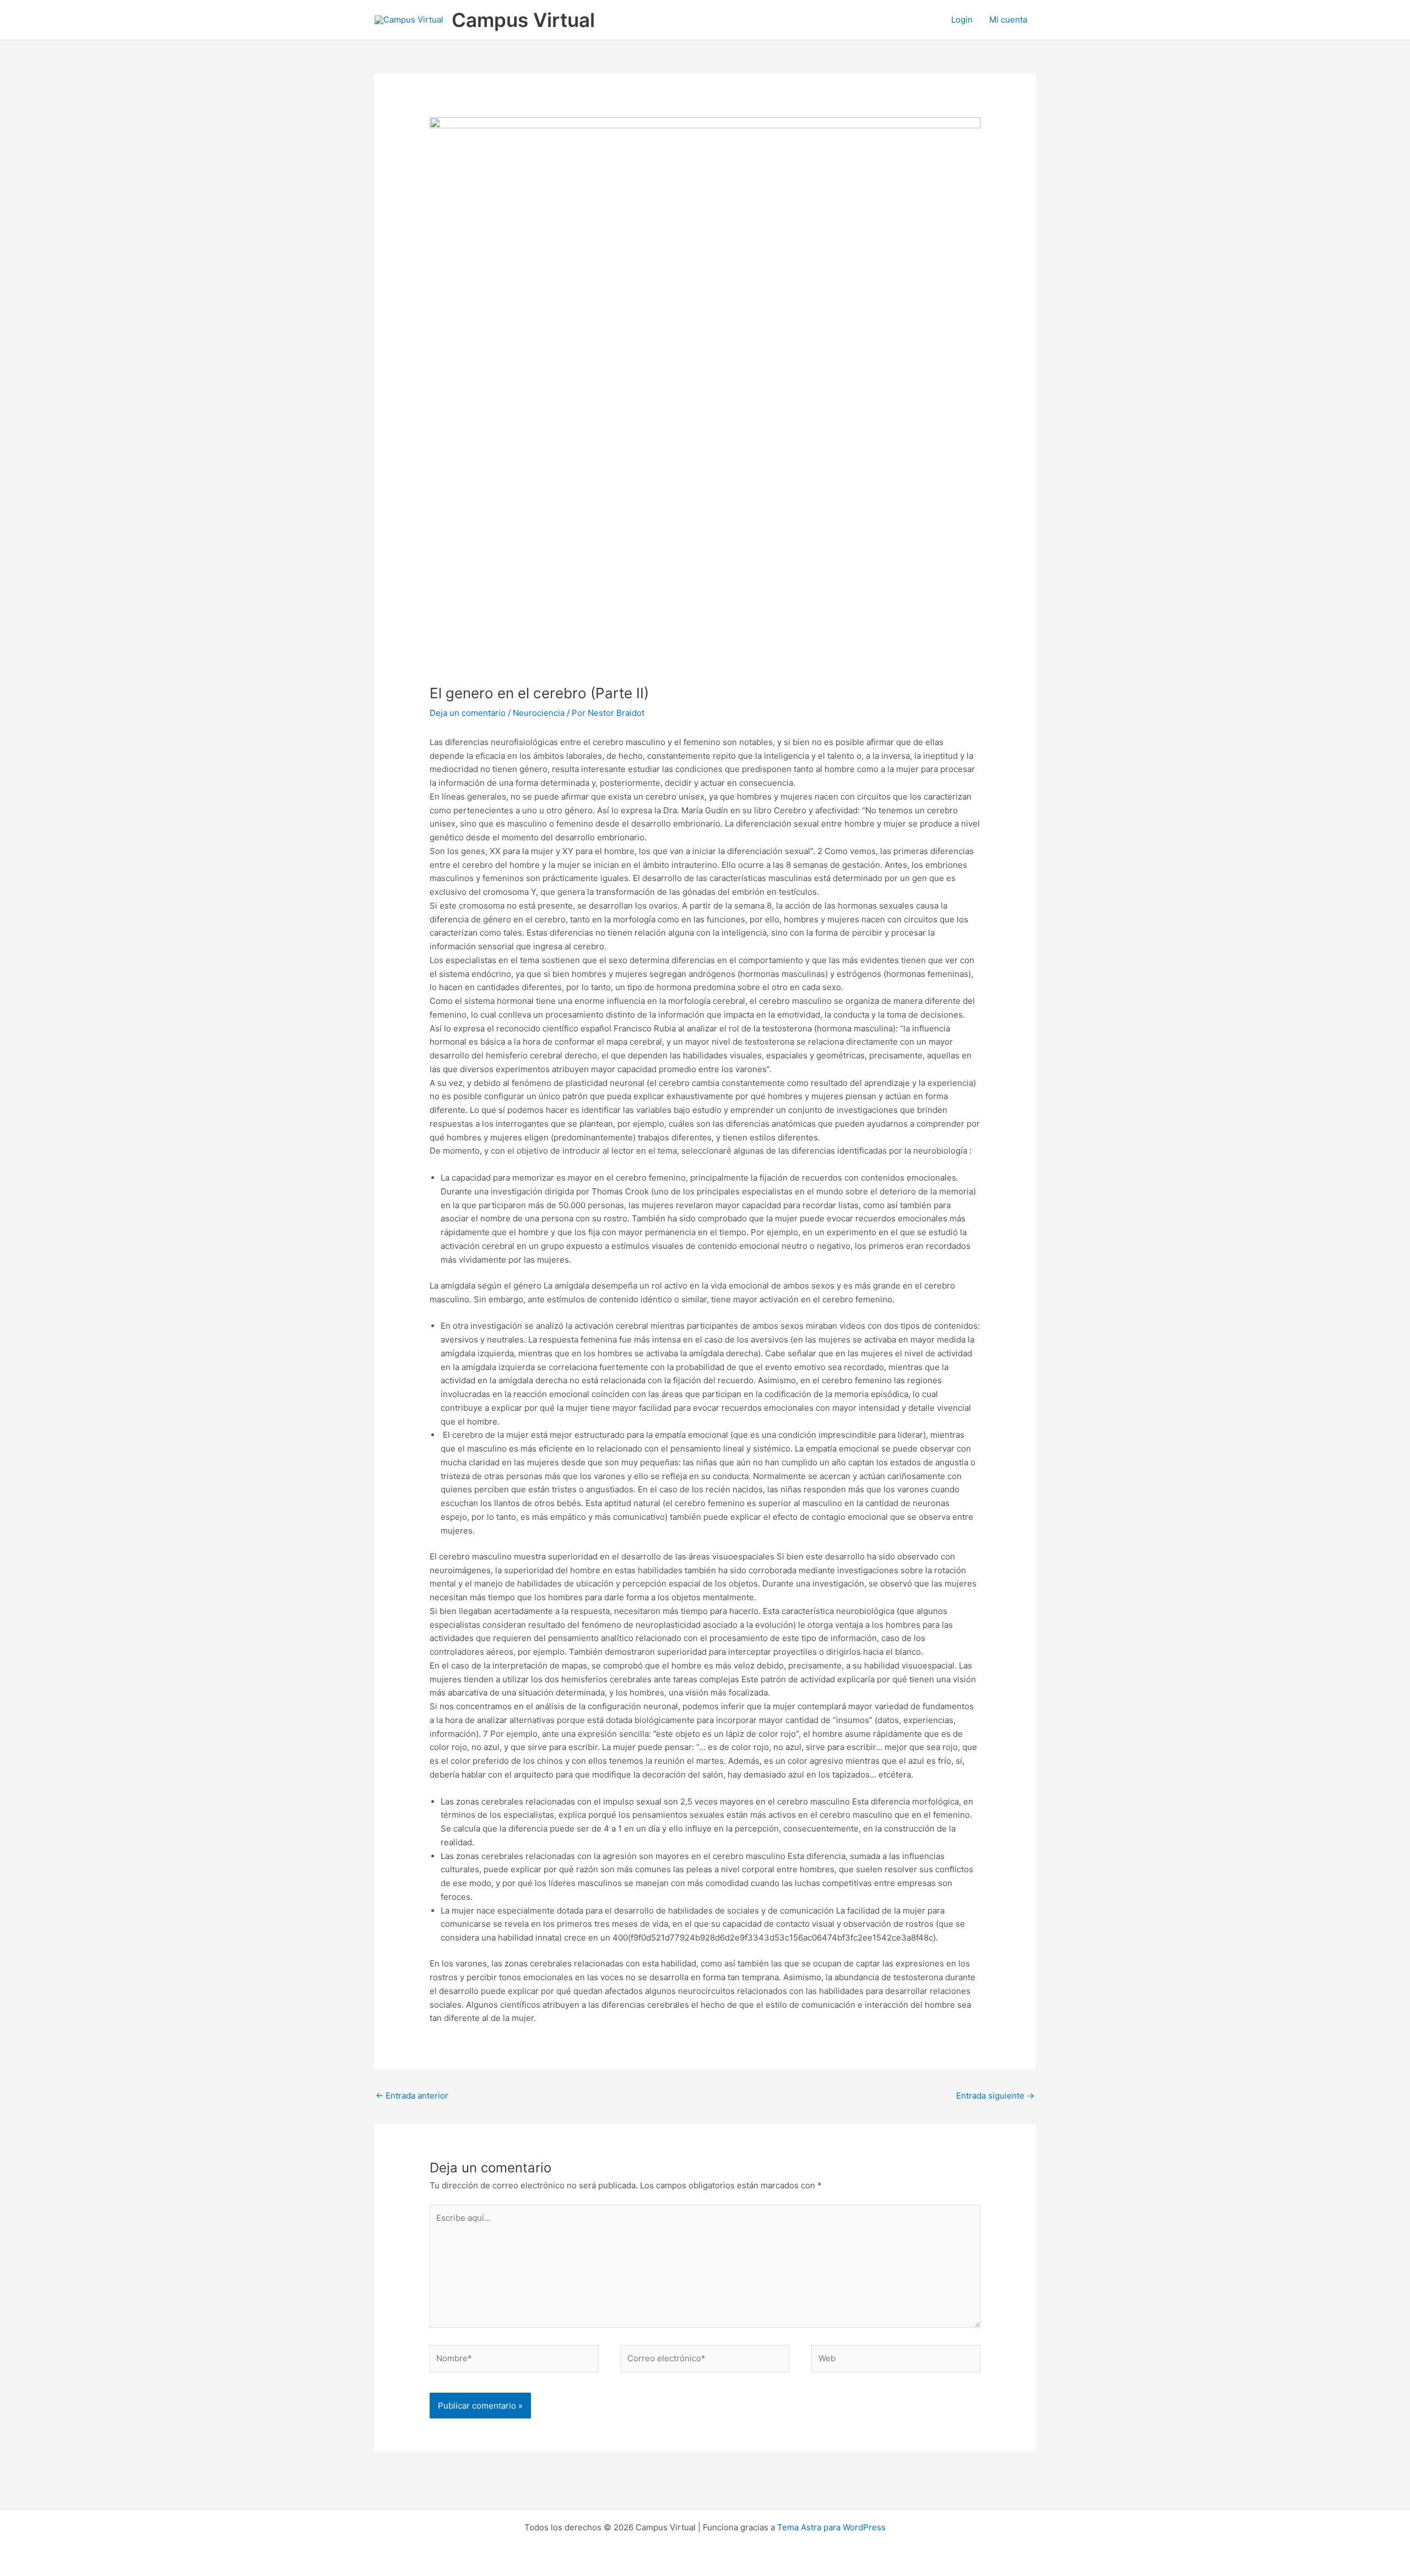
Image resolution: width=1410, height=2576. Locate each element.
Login (962, 20)
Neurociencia (539, 713)
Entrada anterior (412, 2096)
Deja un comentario (468, 713)
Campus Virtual (523, 20)
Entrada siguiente (995, 2096)
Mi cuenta (1008, 20)
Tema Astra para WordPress (831, 2527)
